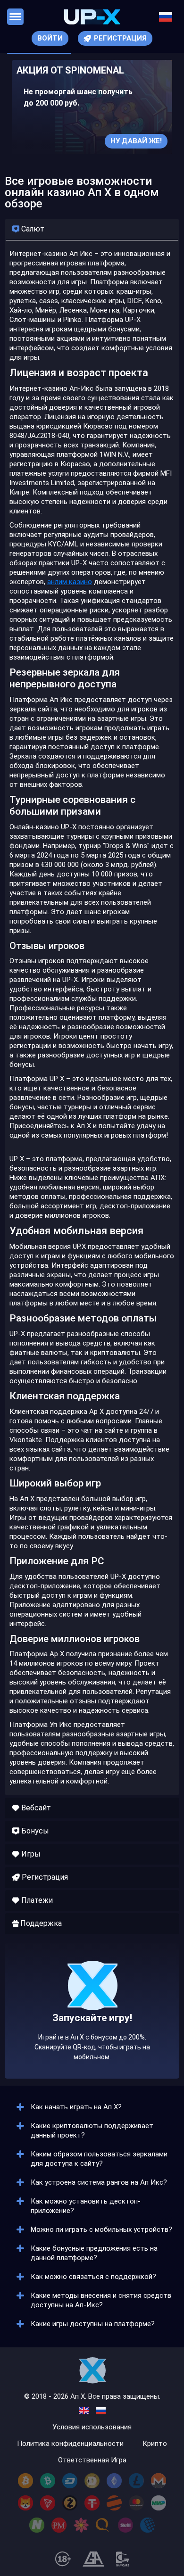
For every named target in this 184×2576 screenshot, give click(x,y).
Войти (50, 38)
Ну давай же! (136, 141)
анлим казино (70, 582)
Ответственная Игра (92, 2460)
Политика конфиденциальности (70, 2444)
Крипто (155, 2444)
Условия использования (92, 2427)
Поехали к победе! (92, 2040)
